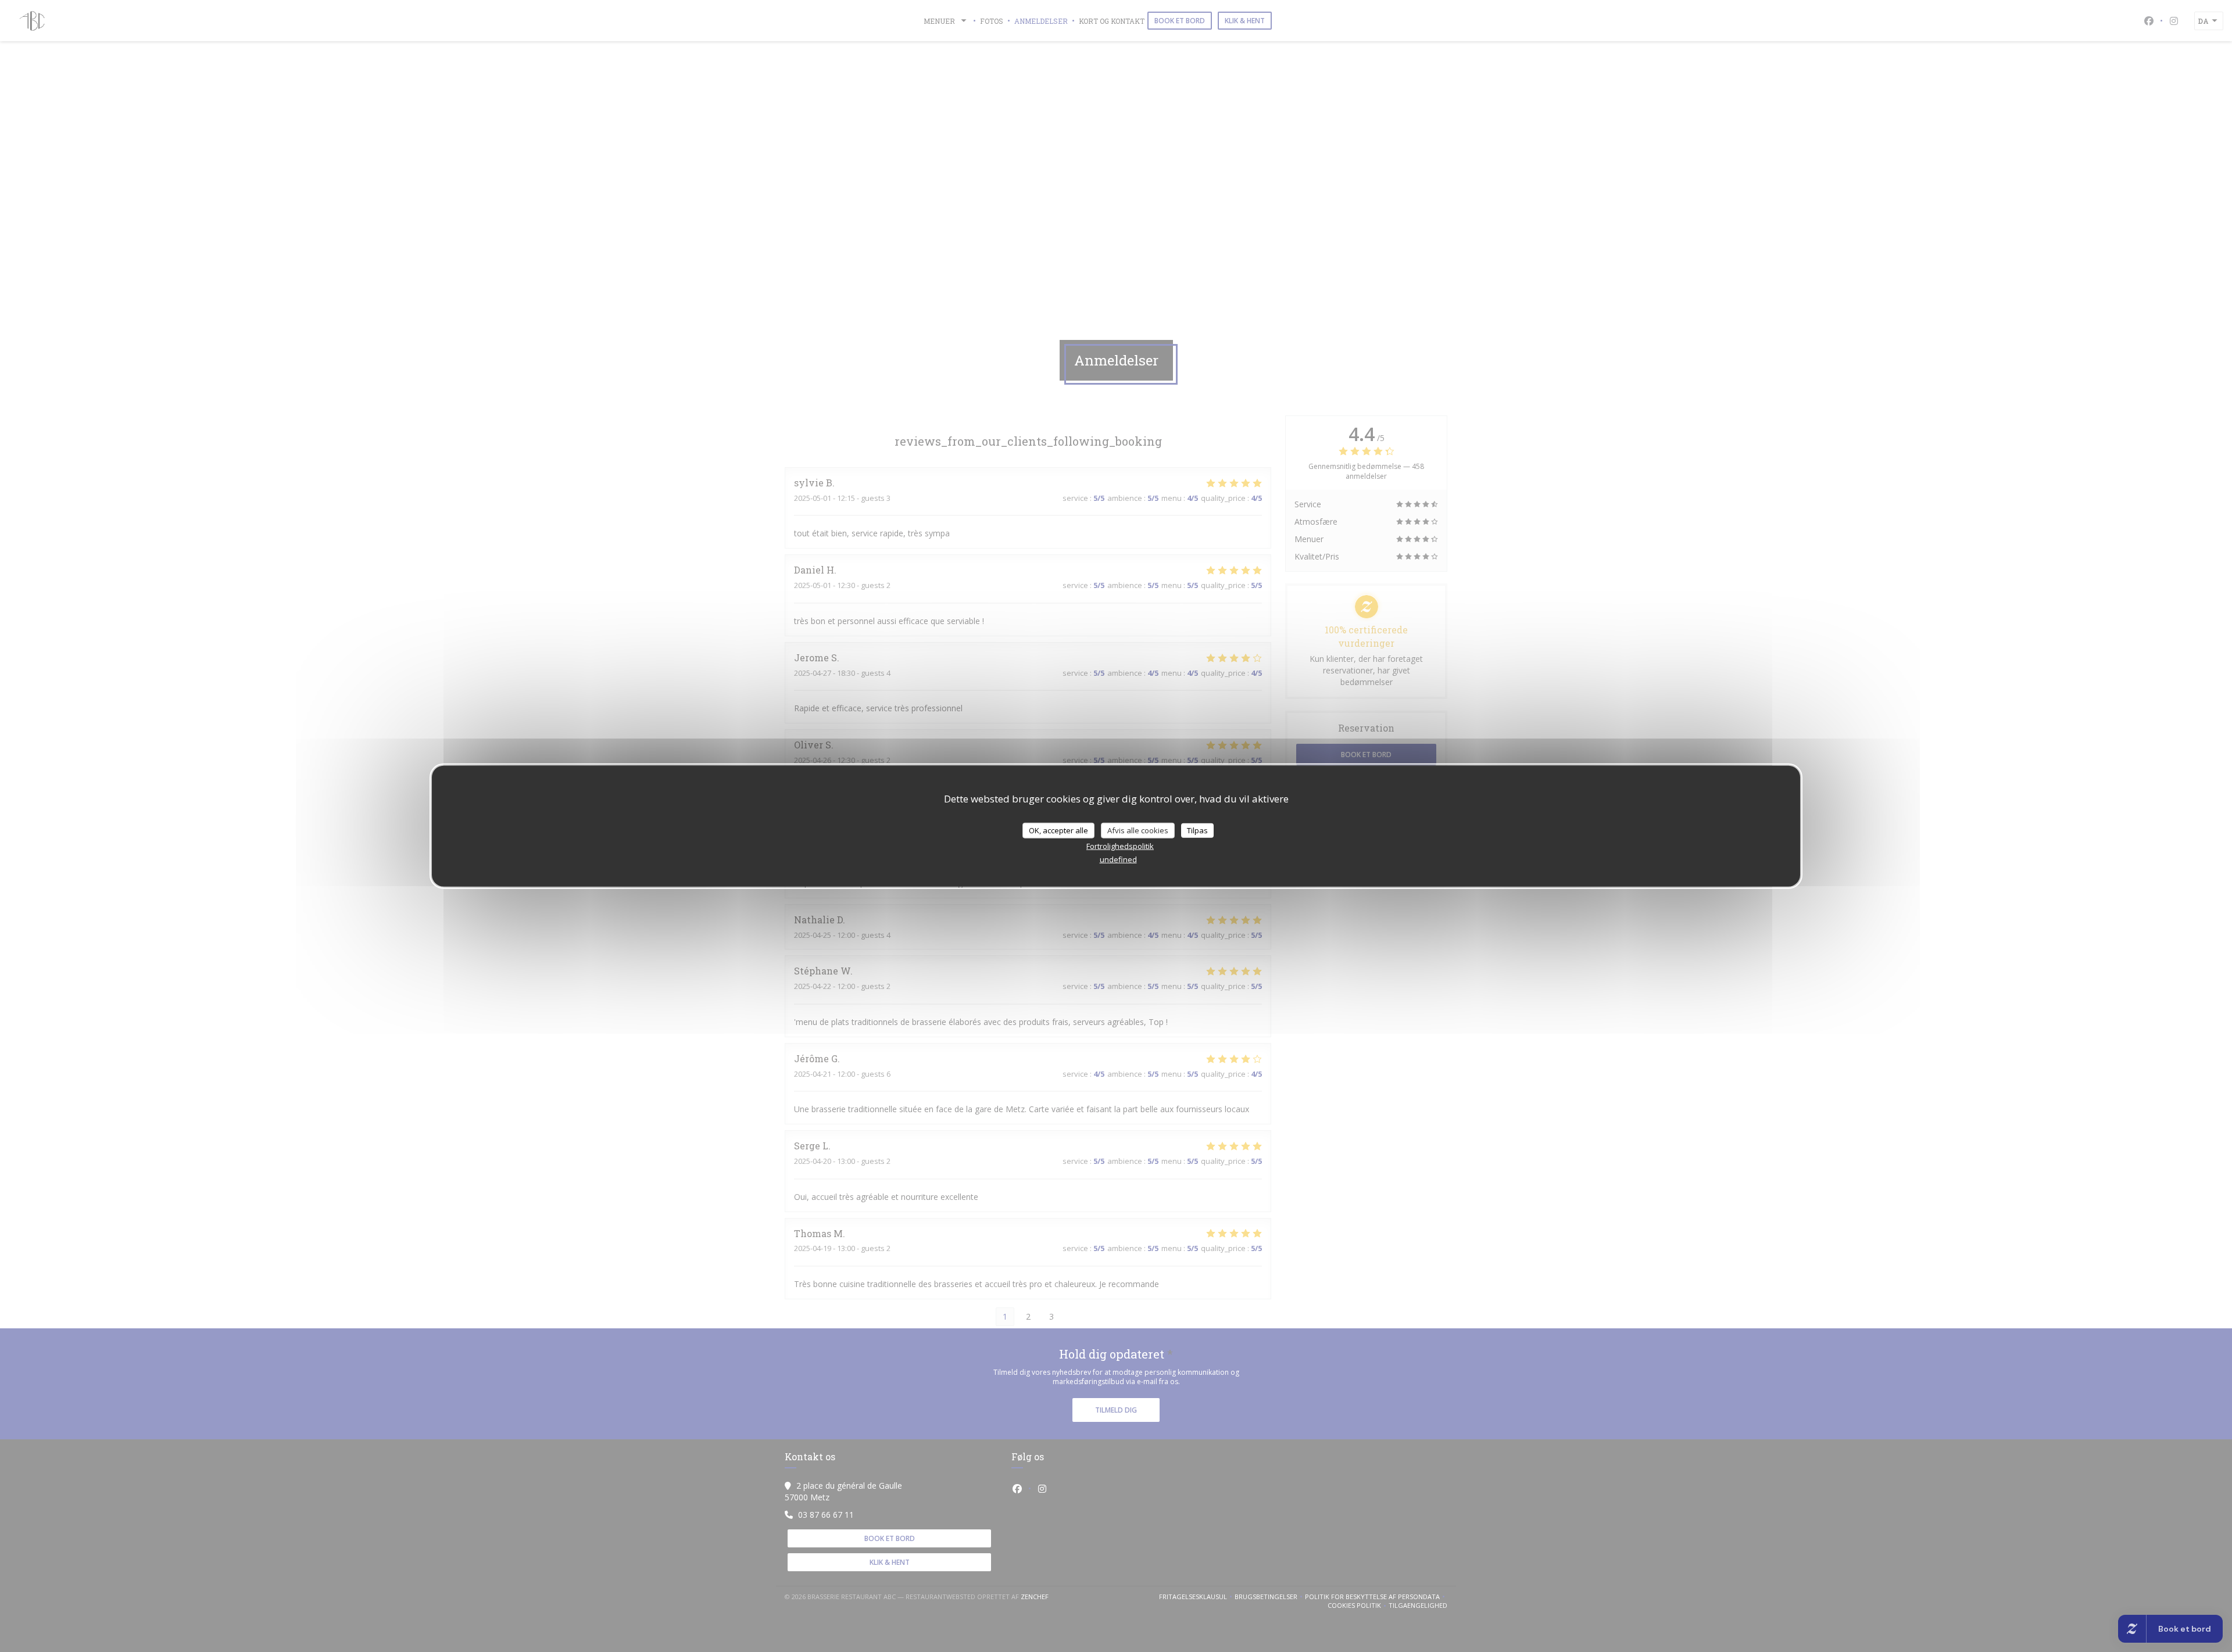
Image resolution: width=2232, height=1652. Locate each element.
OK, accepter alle (1058, 830)
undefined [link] (1118, 859)
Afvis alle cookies (1138, 830)
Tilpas (1197, 830)
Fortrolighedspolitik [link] (1120, 846)
